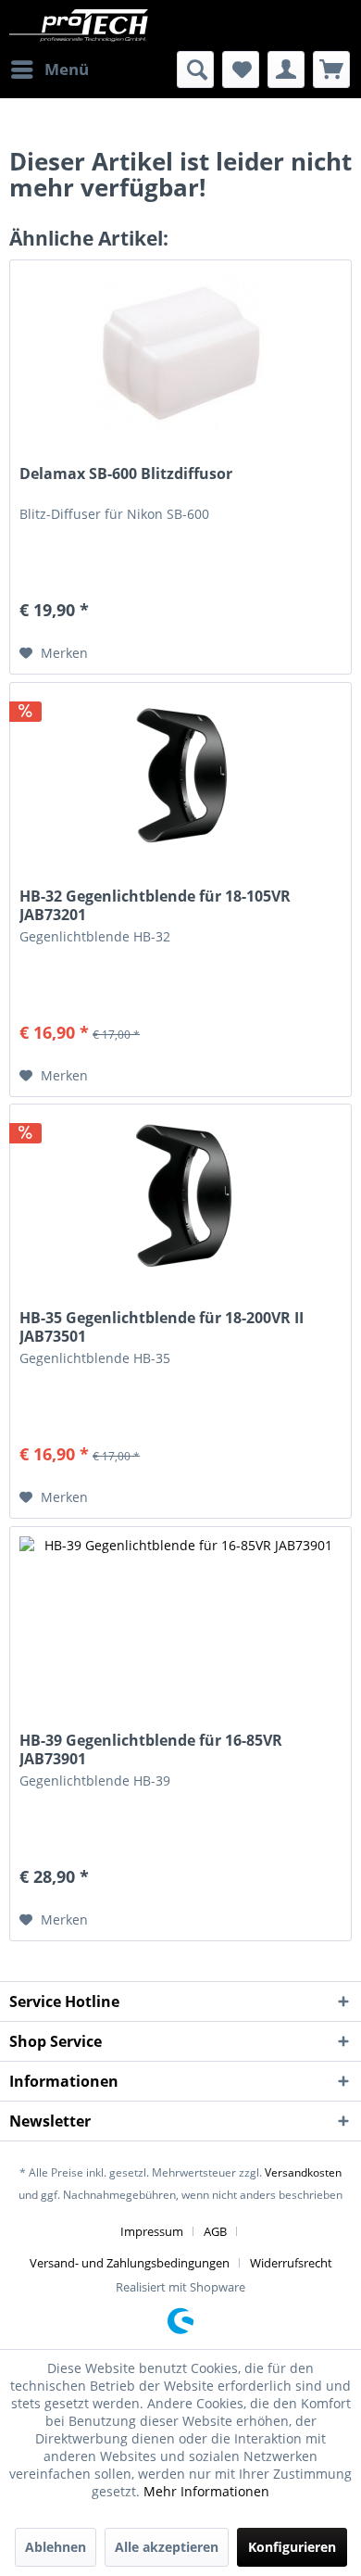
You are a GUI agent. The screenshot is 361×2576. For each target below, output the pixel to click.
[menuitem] (49, 69)
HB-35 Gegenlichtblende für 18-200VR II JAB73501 (162, 1327)
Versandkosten (303, 2172)
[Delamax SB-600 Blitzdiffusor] (180, 353)
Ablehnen (56, 2547)
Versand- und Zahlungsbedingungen (130, 2263)
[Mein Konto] (286, 69)
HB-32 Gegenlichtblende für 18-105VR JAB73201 (155, 905)
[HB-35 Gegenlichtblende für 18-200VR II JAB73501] (180, 1197)
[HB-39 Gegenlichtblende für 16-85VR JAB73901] (180, 1620)
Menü (67, 69)
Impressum (152, 2231)
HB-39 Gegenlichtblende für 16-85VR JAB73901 (151, 1749)
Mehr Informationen (206, 2491)
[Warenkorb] (331, 69)
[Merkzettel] (241, 69)
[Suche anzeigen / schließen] (195, 69)
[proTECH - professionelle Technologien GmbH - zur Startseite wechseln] (95, 25)
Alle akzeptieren (167, 2547)
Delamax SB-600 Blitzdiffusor (126, 474)
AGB (215, 2231)
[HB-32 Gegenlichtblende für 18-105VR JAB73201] (180, 776)
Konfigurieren (292, 2547)
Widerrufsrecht (291, 2263)
